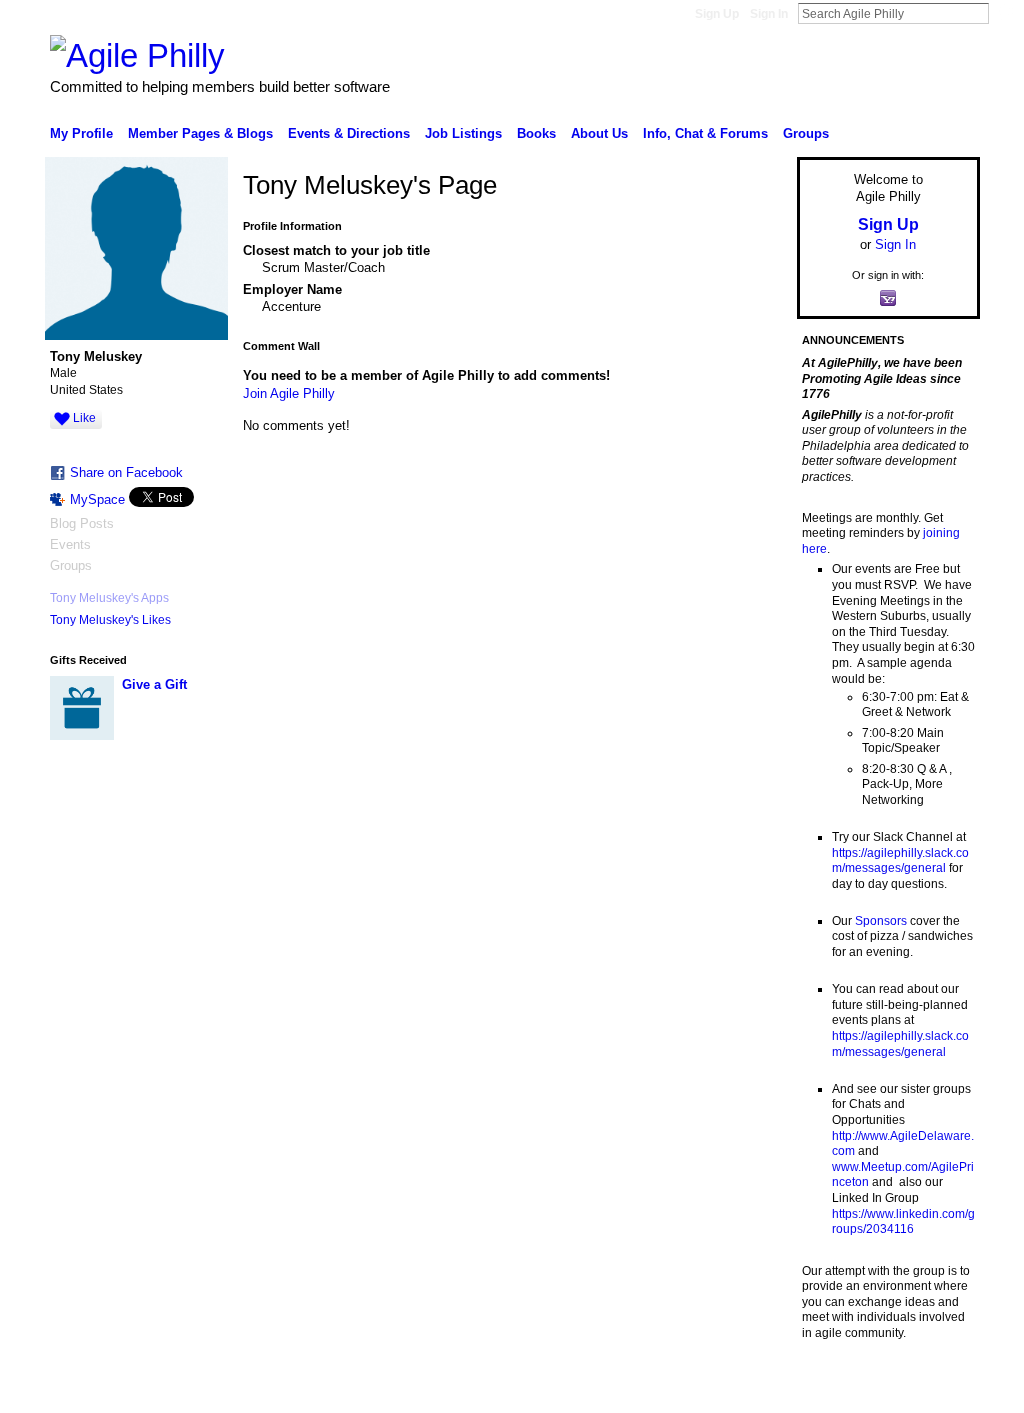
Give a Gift (154, 684)
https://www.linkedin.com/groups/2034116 (903, 1222)
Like (84, 418)
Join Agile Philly (289, 393)
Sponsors (881, 921)
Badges (753, 1390)
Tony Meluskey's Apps (109, 598)
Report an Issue (832, 1390)
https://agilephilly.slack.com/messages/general (900, 861)
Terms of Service (935, 1390)
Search (1005, 13)
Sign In (769, 14)
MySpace (97, 499)
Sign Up (717, 14)
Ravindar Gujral (200, 1390)
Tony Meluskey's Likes (110, 620)
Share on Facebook (126, 472)
